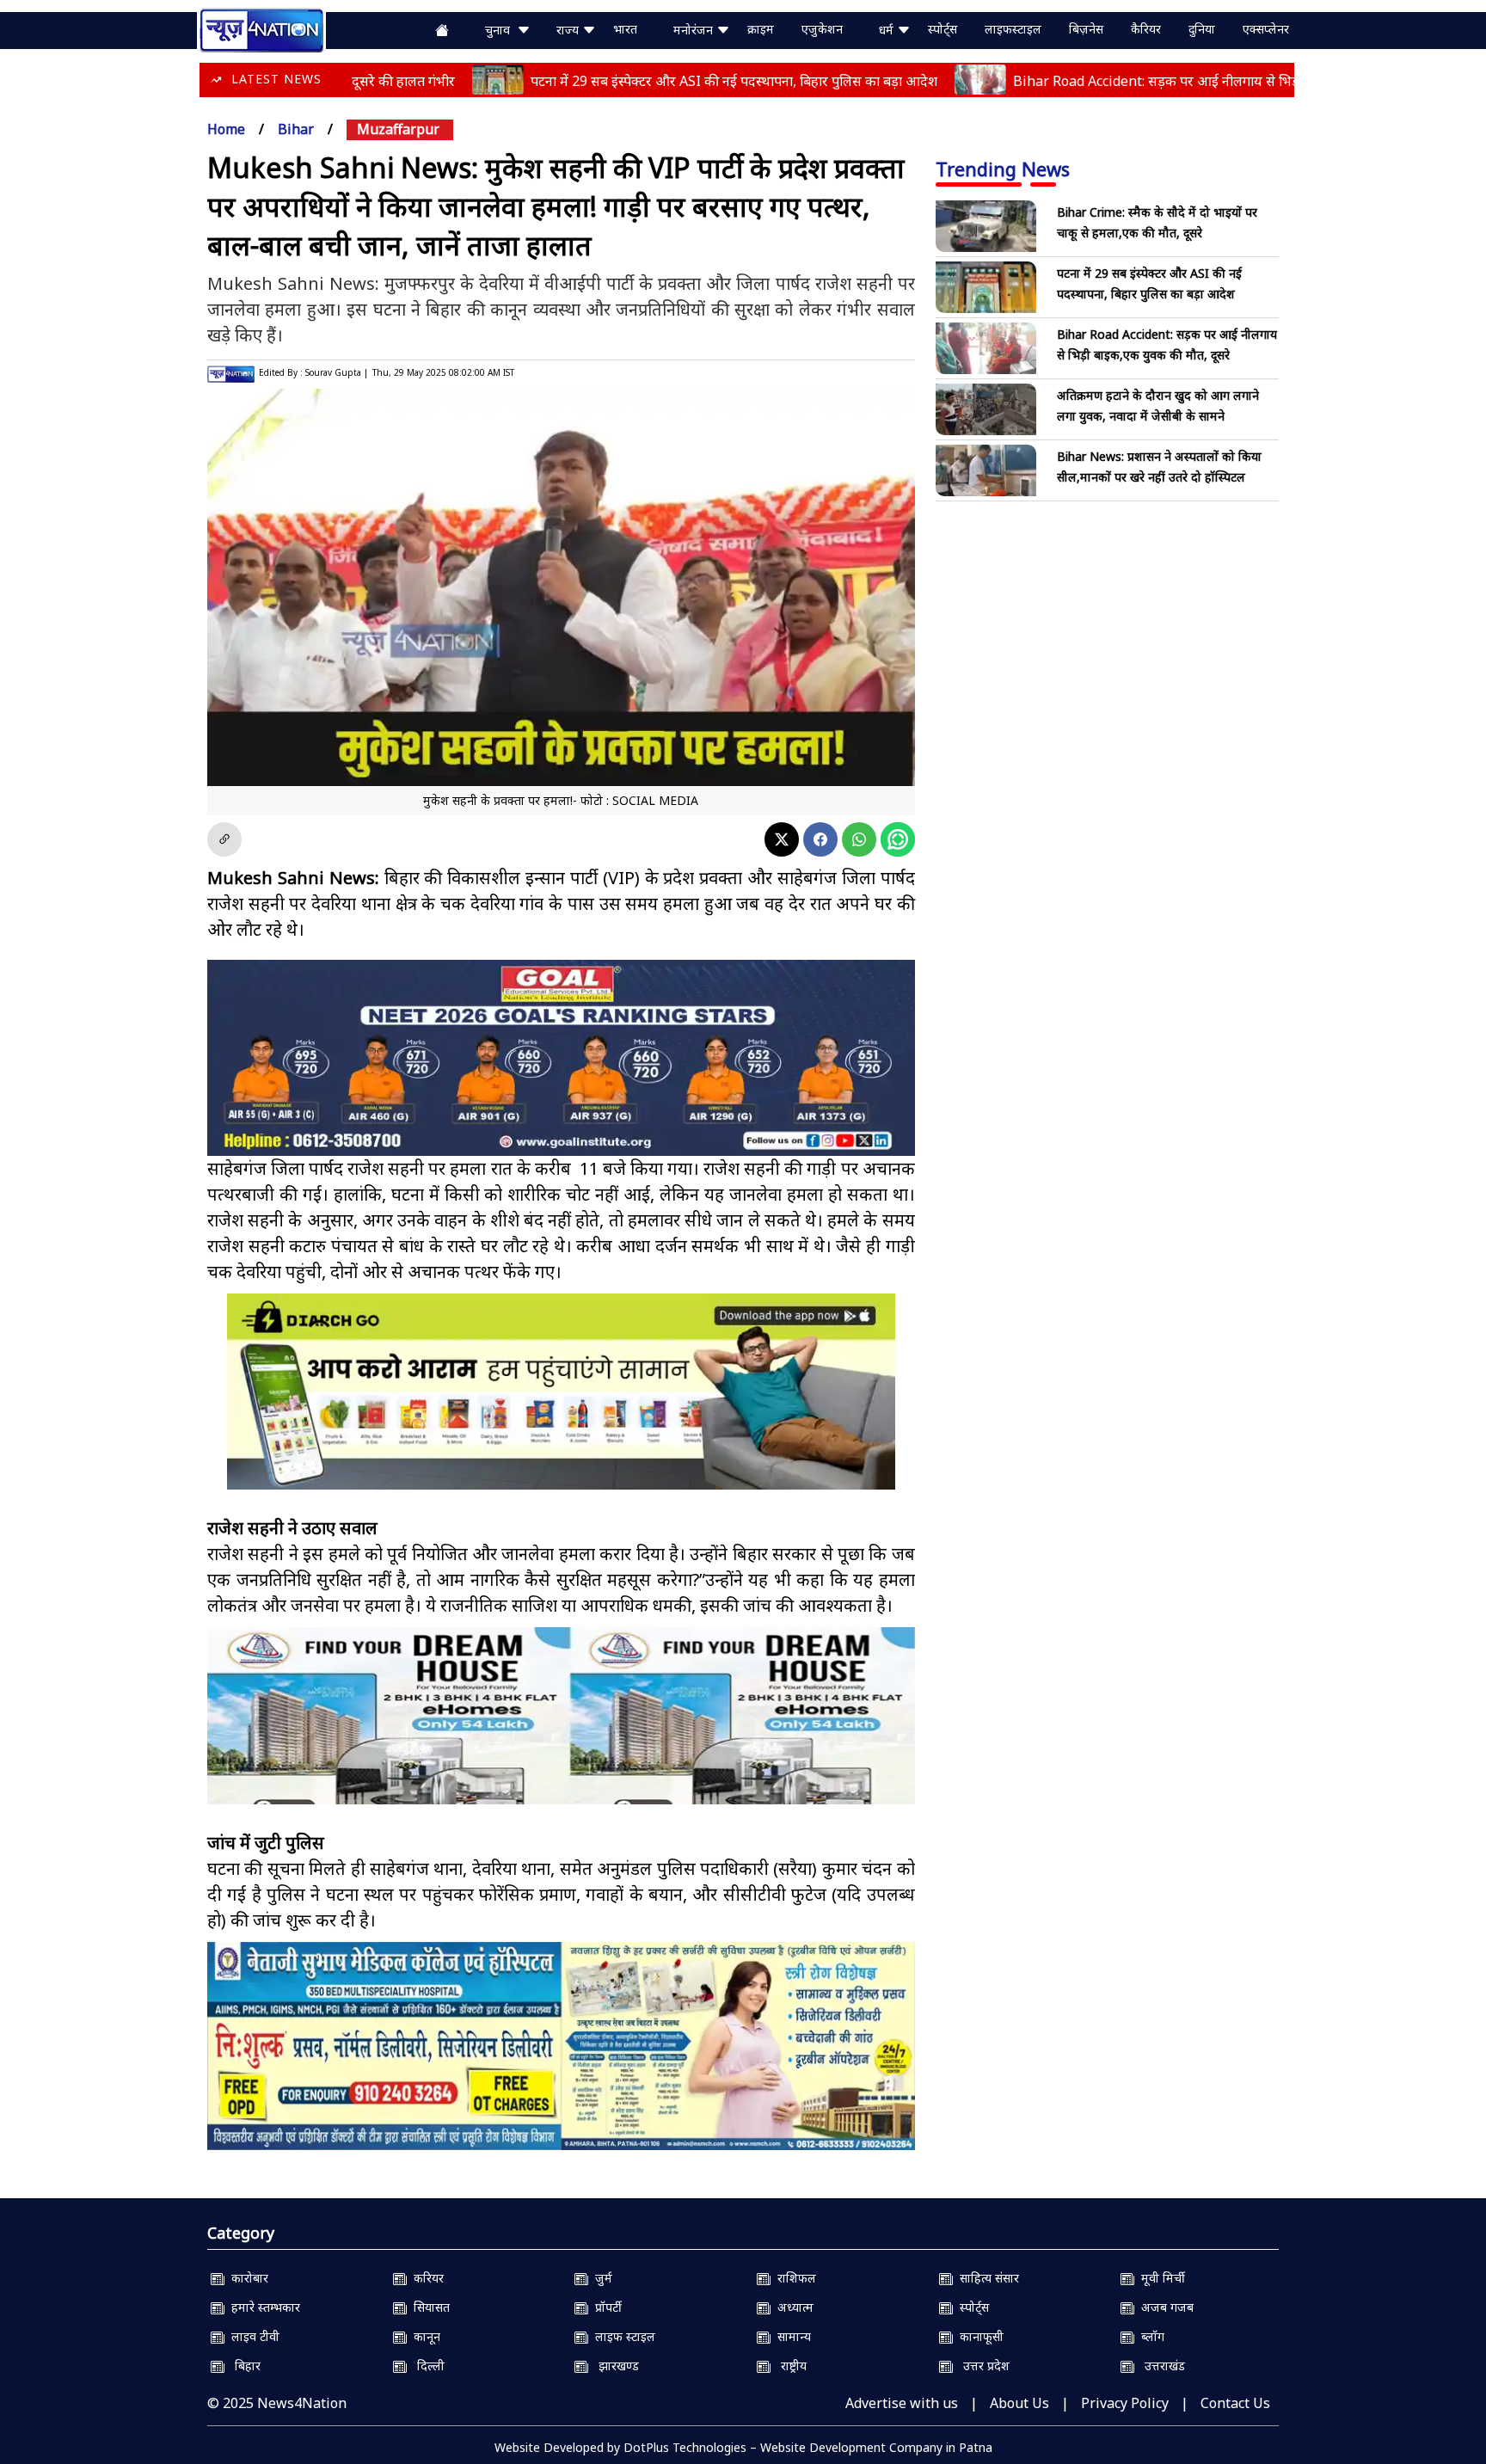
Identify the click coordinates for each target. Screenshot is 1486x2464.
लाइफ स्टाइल (622, 2336)
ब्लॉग (1149, 2336)
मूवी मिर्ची (1160, 2278)
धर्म (888, 30)
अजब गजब (1164, 2307)
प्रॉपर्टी (605, 2307)
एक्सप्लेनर (1266, 29)
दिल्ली (426, 2366)
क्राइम (761, 29)
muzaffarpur (398, 129)
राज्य (569, 30)
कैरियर (1146, 29)
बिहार (243, 2366)
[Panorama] (561, 1731)
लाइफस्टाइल (1013, 29)
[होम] (261, 28)
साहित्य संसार (986, 2278)
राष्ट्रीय (789, 2366)
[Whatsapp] (859, 839)
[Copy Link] (224, 839)
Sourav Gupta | (337, 372)
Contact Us (1235, 2403)
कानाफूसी (978, 2336)
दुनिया (1202, 29)
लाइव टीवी (252, 2336)
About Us (1019, 2403)
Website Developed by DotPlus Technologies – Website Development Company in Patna (743, 2447)
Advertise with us (902, 2403)
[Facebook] (820, 839)
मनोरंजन (695, 30)
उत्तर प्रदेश (981, 2366)
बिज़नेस (1086, 29)
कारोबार (246, 2278)
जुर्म (600, 2278)
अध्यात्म (792, 2307)
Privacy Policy (1125, 2403)
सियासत (428, 2307)
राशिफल (793, 2278)
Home (226, 129)
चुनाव (501, 30)
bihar (296, 129)
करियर (425, 2278)
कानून (424, 2336)
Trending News (1003, 169)
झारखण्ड (614, 2366)
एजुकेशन (822, 29)
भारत (625, 29)
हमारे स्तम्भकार (262, 2307)
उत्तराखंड (1160, 2366)
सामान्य (791, 2336)
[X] (782, 839)
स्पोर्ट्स (943, 29)
